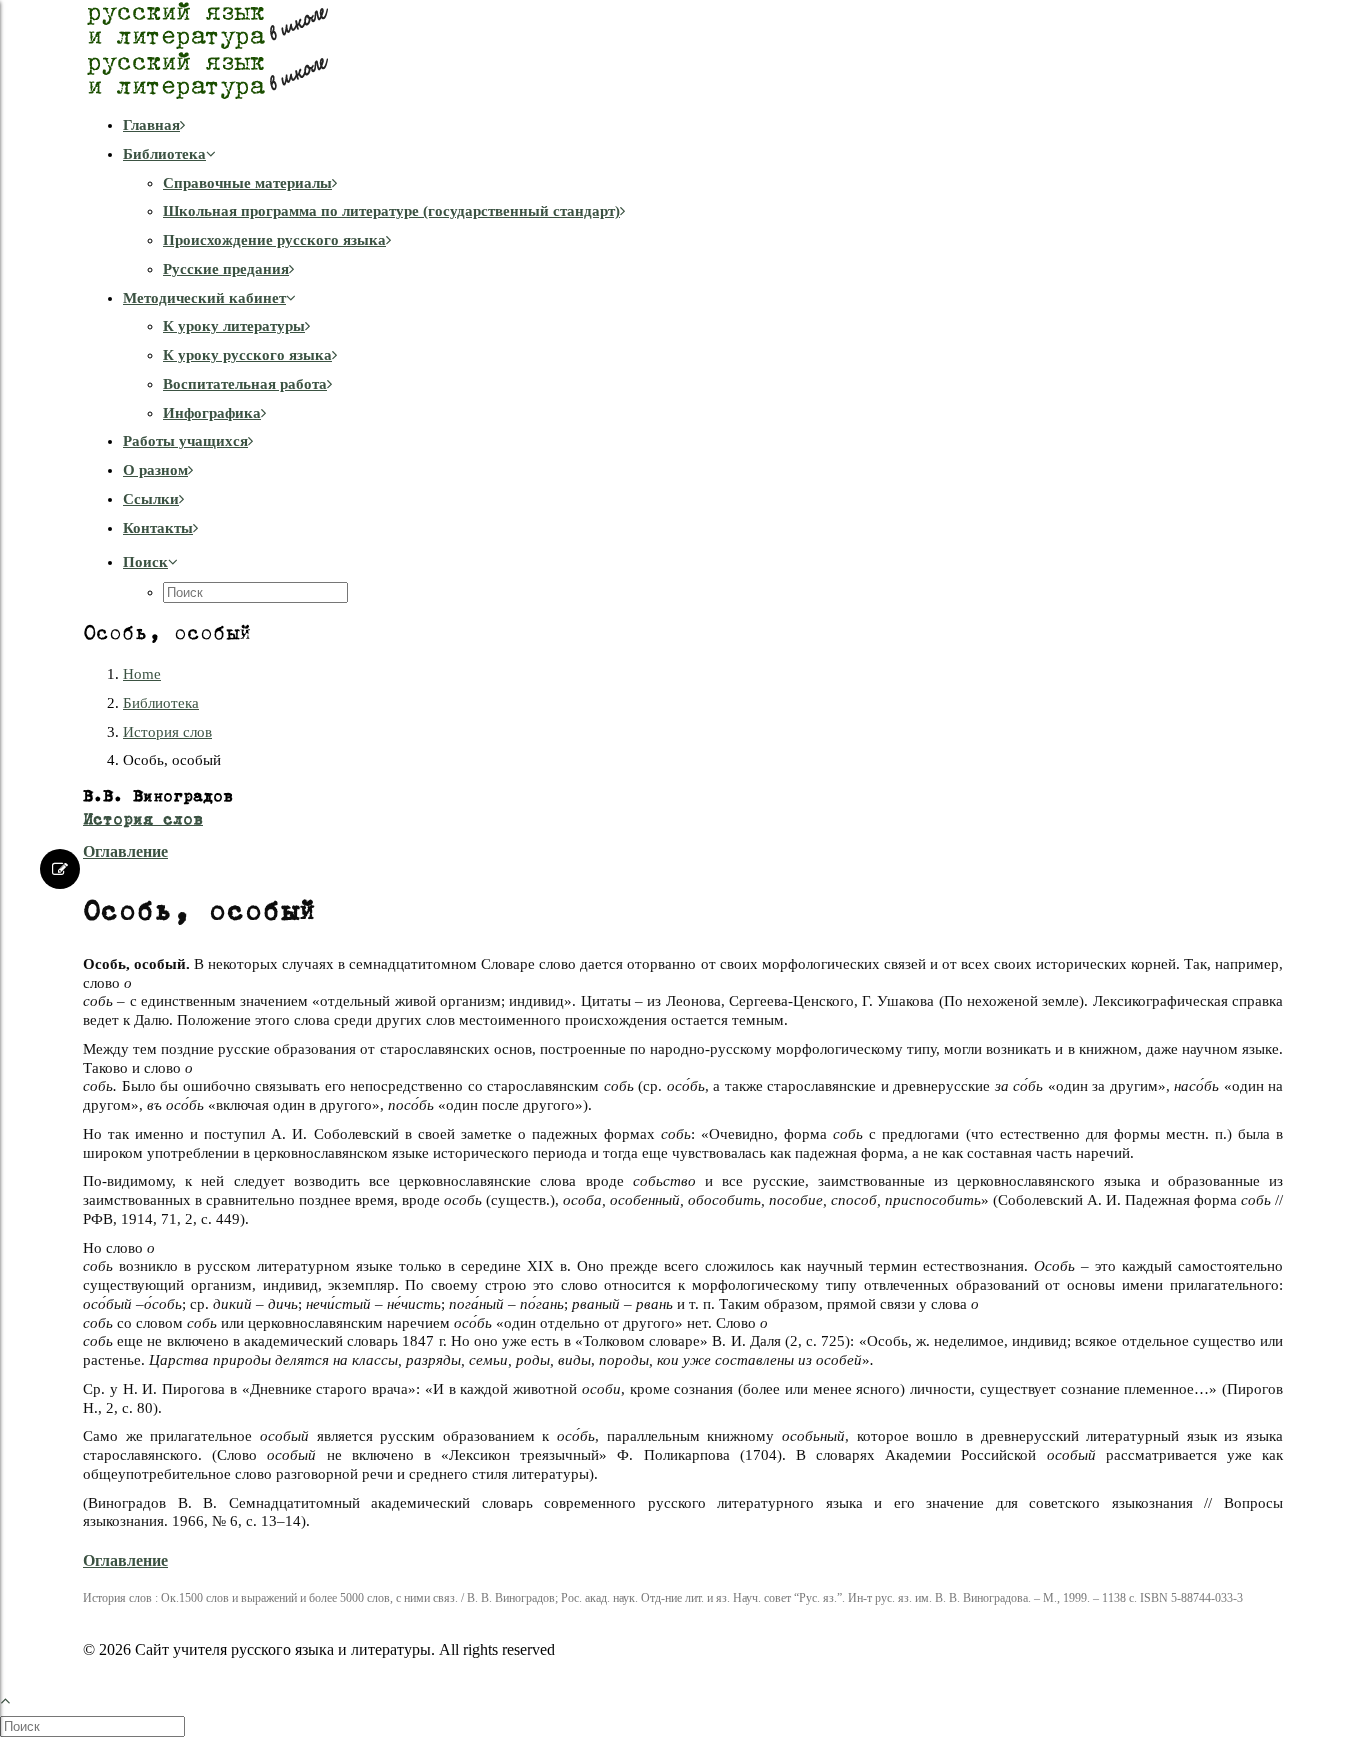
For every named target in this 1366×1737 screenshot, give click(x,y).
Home (142, 674)
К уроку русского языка (247, 355)
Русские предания (226, 269)
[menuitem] (703, 125)
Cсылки (151, 499)
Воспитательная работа (245, 384)
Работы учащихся (185, 441)
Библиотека (164, 154)
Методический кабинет (204, 298)
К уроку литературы (234, 326)
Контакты (158, 528)
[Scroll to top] (16, 1698)
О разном (155, 470)
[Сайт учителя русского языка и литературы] (683, 50)
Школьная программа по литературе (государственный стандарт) (391, 211)
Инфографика (212, 413)
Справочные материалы (247, 183)
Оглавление (125, 851)
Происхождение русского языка (274, 240)
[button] (150, 562)
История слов (167, 732)
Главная (151, 125)
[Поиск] (94, 1726)
